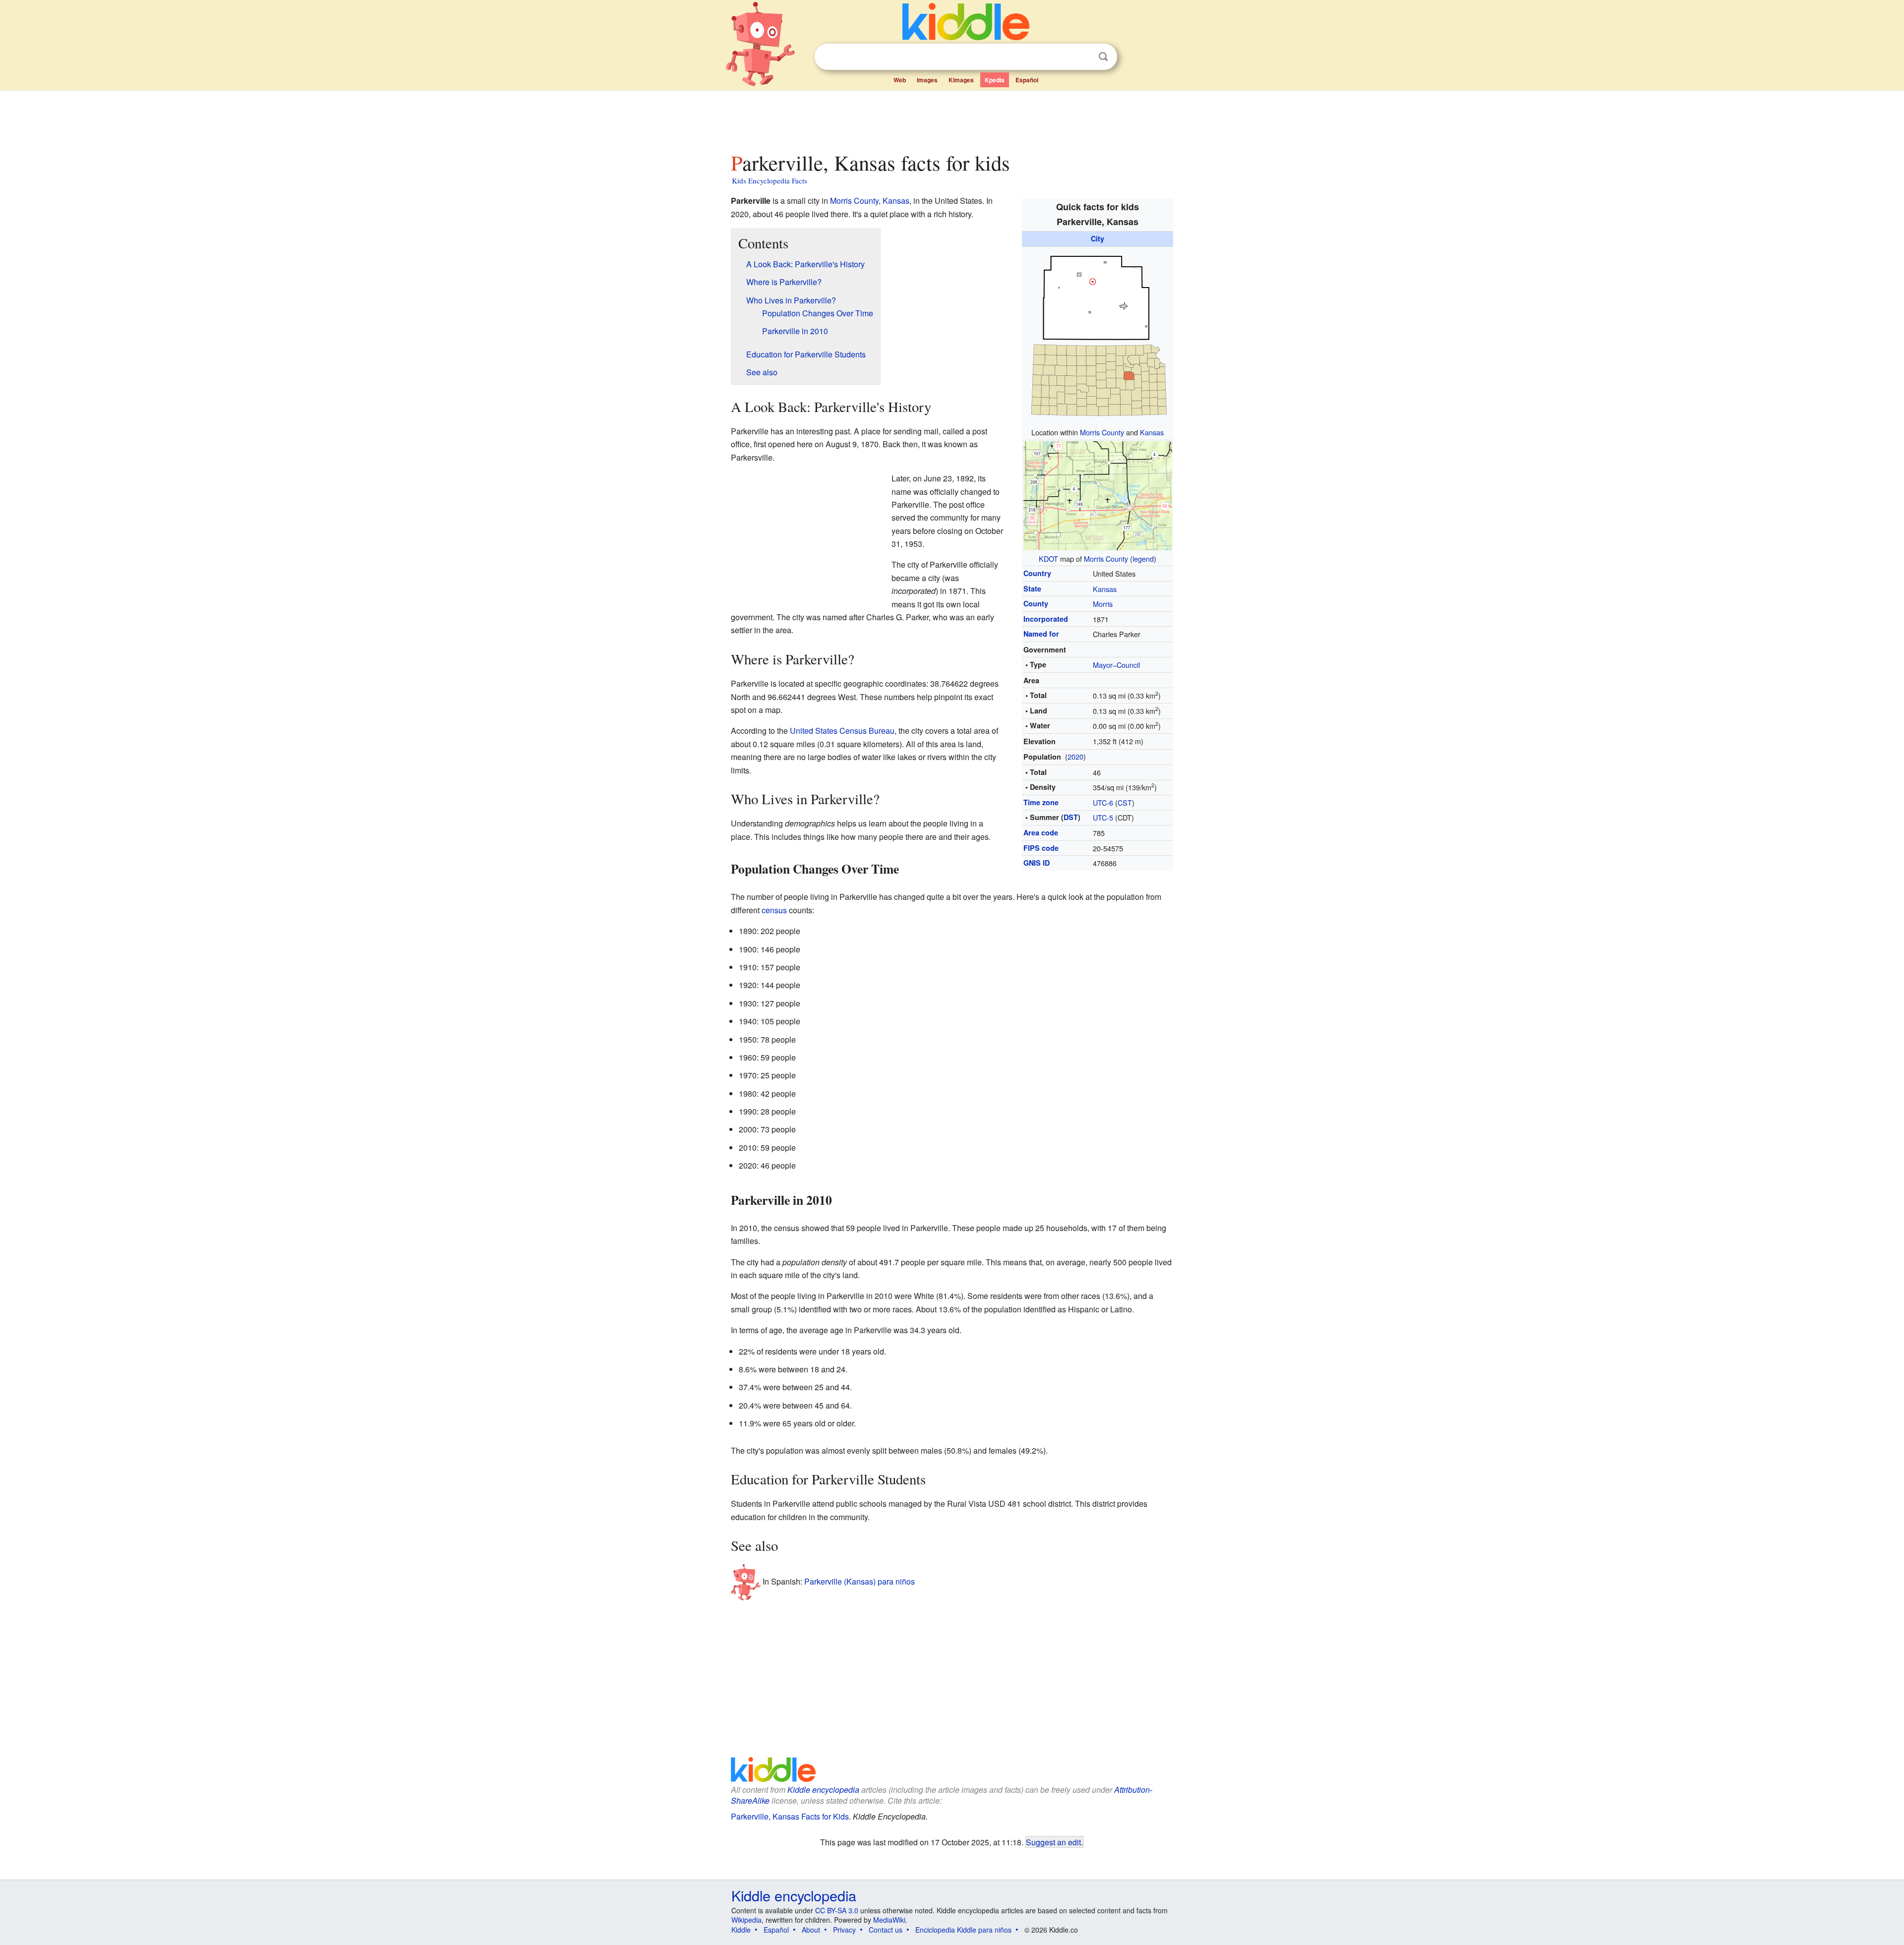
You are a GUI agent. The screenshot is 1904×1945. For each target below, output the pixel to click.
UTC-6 (1103, 802)
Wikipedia (746, 1920)
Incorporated (1046, 619)
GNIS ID (1037, 863)
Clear (1083, 57)
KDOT (1048, 559)
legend (1143, 559)
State (1032, 589)
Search (1103, 57)
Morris (1103, 604)
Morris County (1102, 432)
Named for (1041, 634)
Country (1037, 573)
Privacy (844, 1930)
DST (1071, 817)
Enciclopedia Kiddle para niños (963, 1930)
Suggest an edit (1053, 1842)
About (811, 1930)
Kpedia (995, 80)
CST (1125, 802)
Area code (1041, 832)
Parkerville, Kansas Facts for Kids (790, 1816)
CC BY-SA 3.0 (837, 1910)
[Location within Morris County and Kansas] (1098, 335)
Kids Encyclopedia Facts (770, 180)
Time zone (1041, 802)
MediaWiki (889, 1920)
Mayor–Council (1116, 665)
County (1036, 603)
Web (900, 80)
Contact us (886, 1930)
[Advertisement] (952, 118)
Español (1027, 80)
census (774, 910)
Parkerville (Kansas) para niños (860, 1581)
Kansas (1152, 432)
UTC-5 (1103, 817)
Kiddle (741, 1930)
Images (927, 80)
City (1098, 238)
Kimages (961, 80)
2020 (1075, 756)
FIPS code (1041, 848)
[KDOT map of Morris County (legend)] (1098, 495)
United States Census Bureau (842, 731)
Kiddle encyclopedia (823, 1790)
